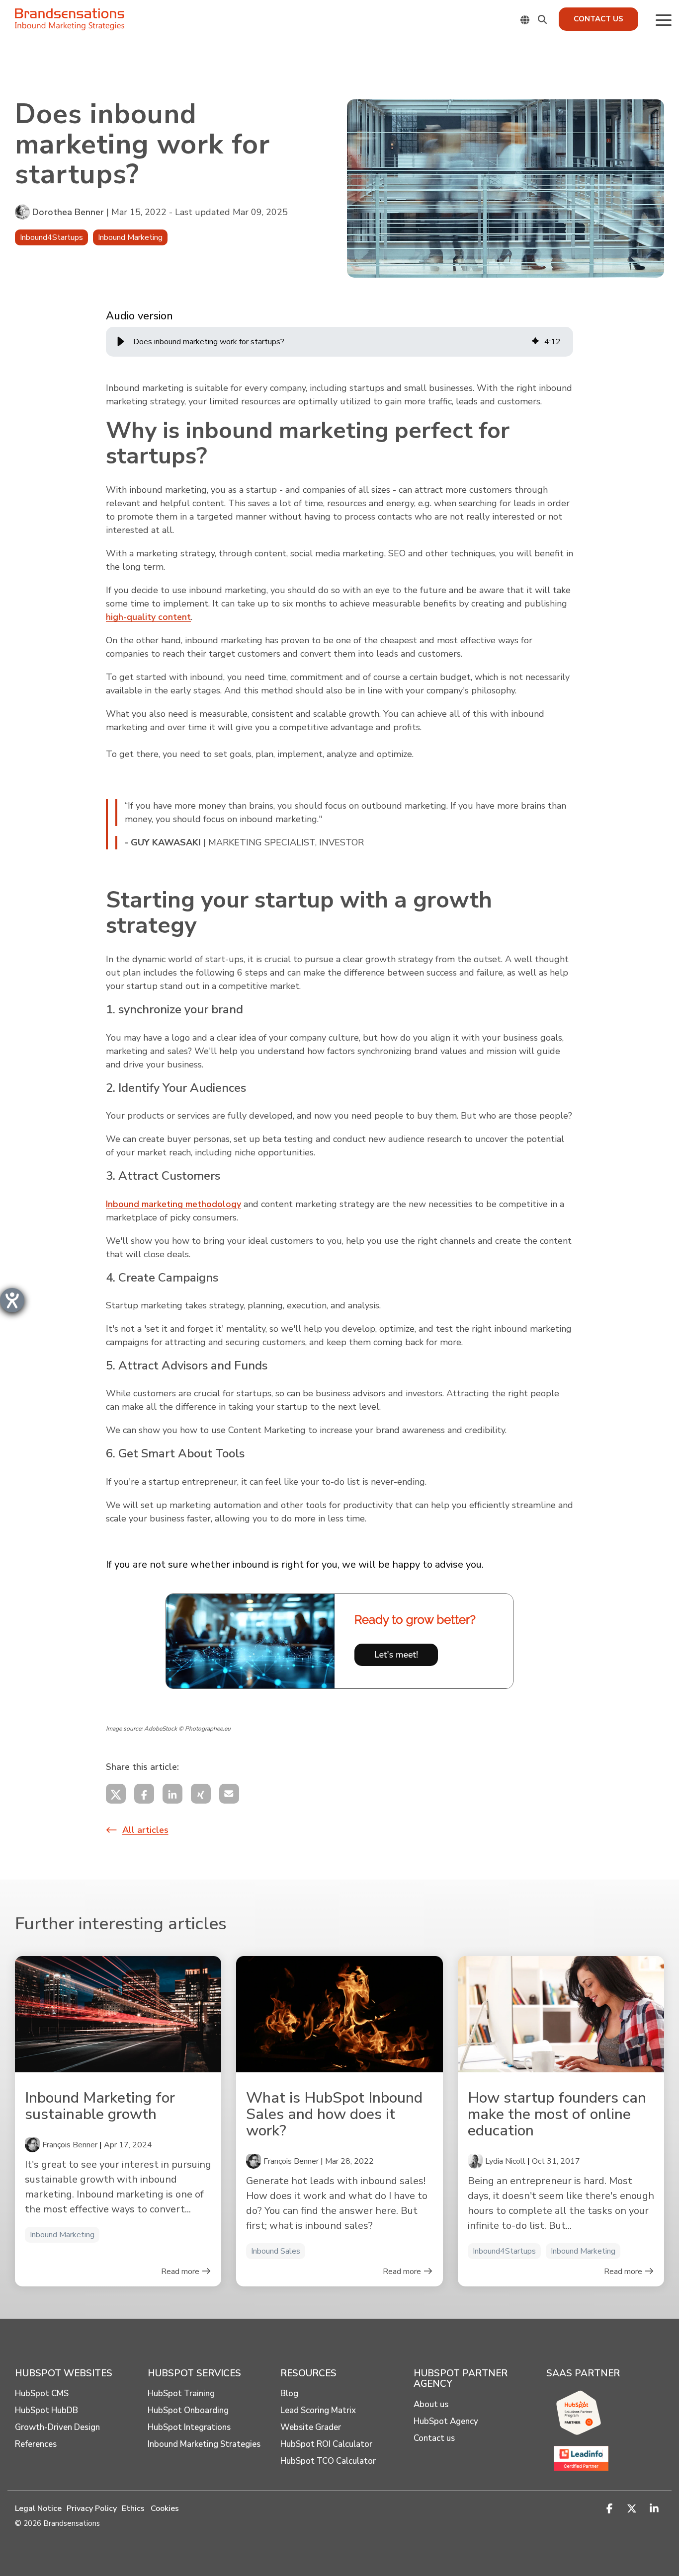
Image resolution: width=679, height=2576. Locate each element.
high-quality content (148, 617)
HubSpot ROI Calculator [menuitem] (326, 2444)
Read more (181, 2272)
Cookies (165, 2508)
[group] (339, 342)
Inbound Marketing (130, 237)
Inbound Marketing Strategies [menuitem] (204, 2444)
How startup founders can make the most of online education (557, 2114)
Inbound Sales (276, 2251)
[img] (535, 342)
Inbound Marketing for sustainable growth (100, 2106)
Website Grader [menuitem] (311, 2427)
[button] (664, 19)
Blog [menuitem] (289, 2394)
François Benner (70, 2145)
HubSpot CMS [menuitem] (42, 2394)
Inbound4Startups (51, 237)
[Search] (542, 19)
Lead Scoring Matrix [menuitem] (318, 2411)
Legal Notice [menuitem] (38, 2508)
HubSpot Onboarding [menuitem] (188, 2411)
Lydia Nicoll (505, 2161)
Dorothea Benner (68, 212)
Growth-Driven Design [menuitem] (57, 2427)
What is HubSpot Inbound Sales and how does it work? (334, 2114)
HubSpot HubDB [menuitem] (46, 2411)
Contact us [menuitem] (434, 2438)
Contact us (598, 19)
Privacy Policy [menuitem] (92, 2508)
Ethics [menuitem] (133, 2508)
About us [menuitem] (431, 2405)
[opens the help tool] (12, 1300)
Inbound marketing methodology (173, 1204)
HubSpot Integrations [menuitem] (189, 2427)
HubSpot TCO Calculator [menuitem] (328, 2461)
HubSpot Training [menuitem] (181, 2394)
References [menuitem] (36, 2444)
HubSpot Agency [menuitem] (446, 2422)
